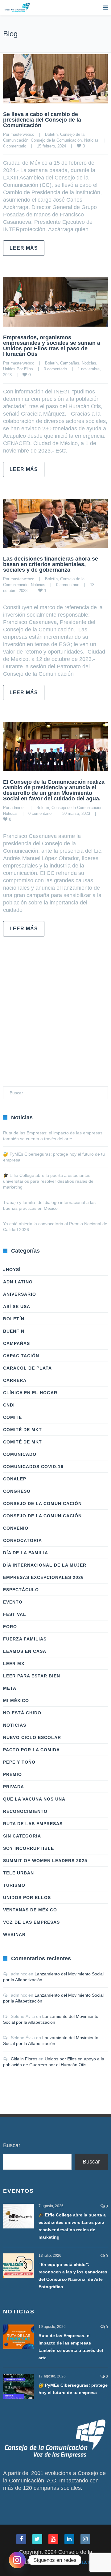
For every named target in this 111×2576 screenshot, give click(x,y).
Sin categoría (22, 1836)
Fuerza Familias (25, 1639)
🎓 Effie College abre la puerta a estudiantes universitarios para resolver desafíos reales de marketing (48, 1181)
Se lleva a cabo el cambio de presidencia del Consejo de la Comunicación (42, 120)
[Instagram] (17, 2560)
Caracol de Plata (27, 1368)
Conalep (15, 1479)
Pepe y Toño (19, 1762)
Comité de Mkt (23, 1430)
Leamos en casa (25, 1651)
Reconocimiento (25, 1811)
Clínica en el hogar (30, 1393)
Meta (10, 1688)
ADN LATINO (18, 1282)
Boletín (51, 134)
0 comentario (15, 146)
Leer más (24, 248)
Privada (14, 1787)
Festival (15, 1614)
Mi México (16, 1701)
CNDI (9, 1405)
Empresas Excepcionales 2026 (43, 1577)
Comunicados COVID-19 (33, 1467)
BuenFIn (14, 1331)
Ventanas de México (30, 1910)
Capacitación (21, 1356)
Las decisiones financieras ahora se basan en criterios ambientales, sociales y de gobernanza (51, 564)
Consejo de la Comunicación (56, 140)
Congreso (17, 1491)
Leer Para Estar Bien (32, 1676)
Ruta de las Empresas (33, 1824)
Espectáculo (21, 1590)
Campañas (70, 363)
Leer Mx (14, 1664)
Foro (10, 1627)
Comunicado (20, 1454)
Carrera (15, 1380)
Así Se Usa (17, 1306)
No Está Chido (22, 1713)
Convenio (16, 1528)
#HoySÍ (12, 1270)
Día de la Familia (26, 1553)
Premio (12, 1774)
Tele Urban (18, 1873)
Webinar (14, 1934)
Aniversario (20, 1294)
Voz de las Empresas (31, 1922)
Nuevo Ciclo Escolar (32, 1737)
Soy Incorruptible (29, 1848)
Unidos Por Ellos (18, 369)
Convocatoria (23, 1540)
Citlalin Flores (24, 2059)
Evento (13, 1602)
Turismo (14, 1885)
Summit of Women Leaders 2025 (45, 1861)
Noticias (91, 140)
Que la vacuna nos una (34, 1799)
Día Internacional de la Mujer (45, 1565)
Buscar (12, 2145)
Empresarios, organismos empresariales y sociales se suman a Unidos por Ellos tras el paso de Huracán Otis (52, 346)
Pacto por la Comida (31, 1750)
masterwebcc (22, 134)
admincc (18, 808)
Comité (12, 1417)
